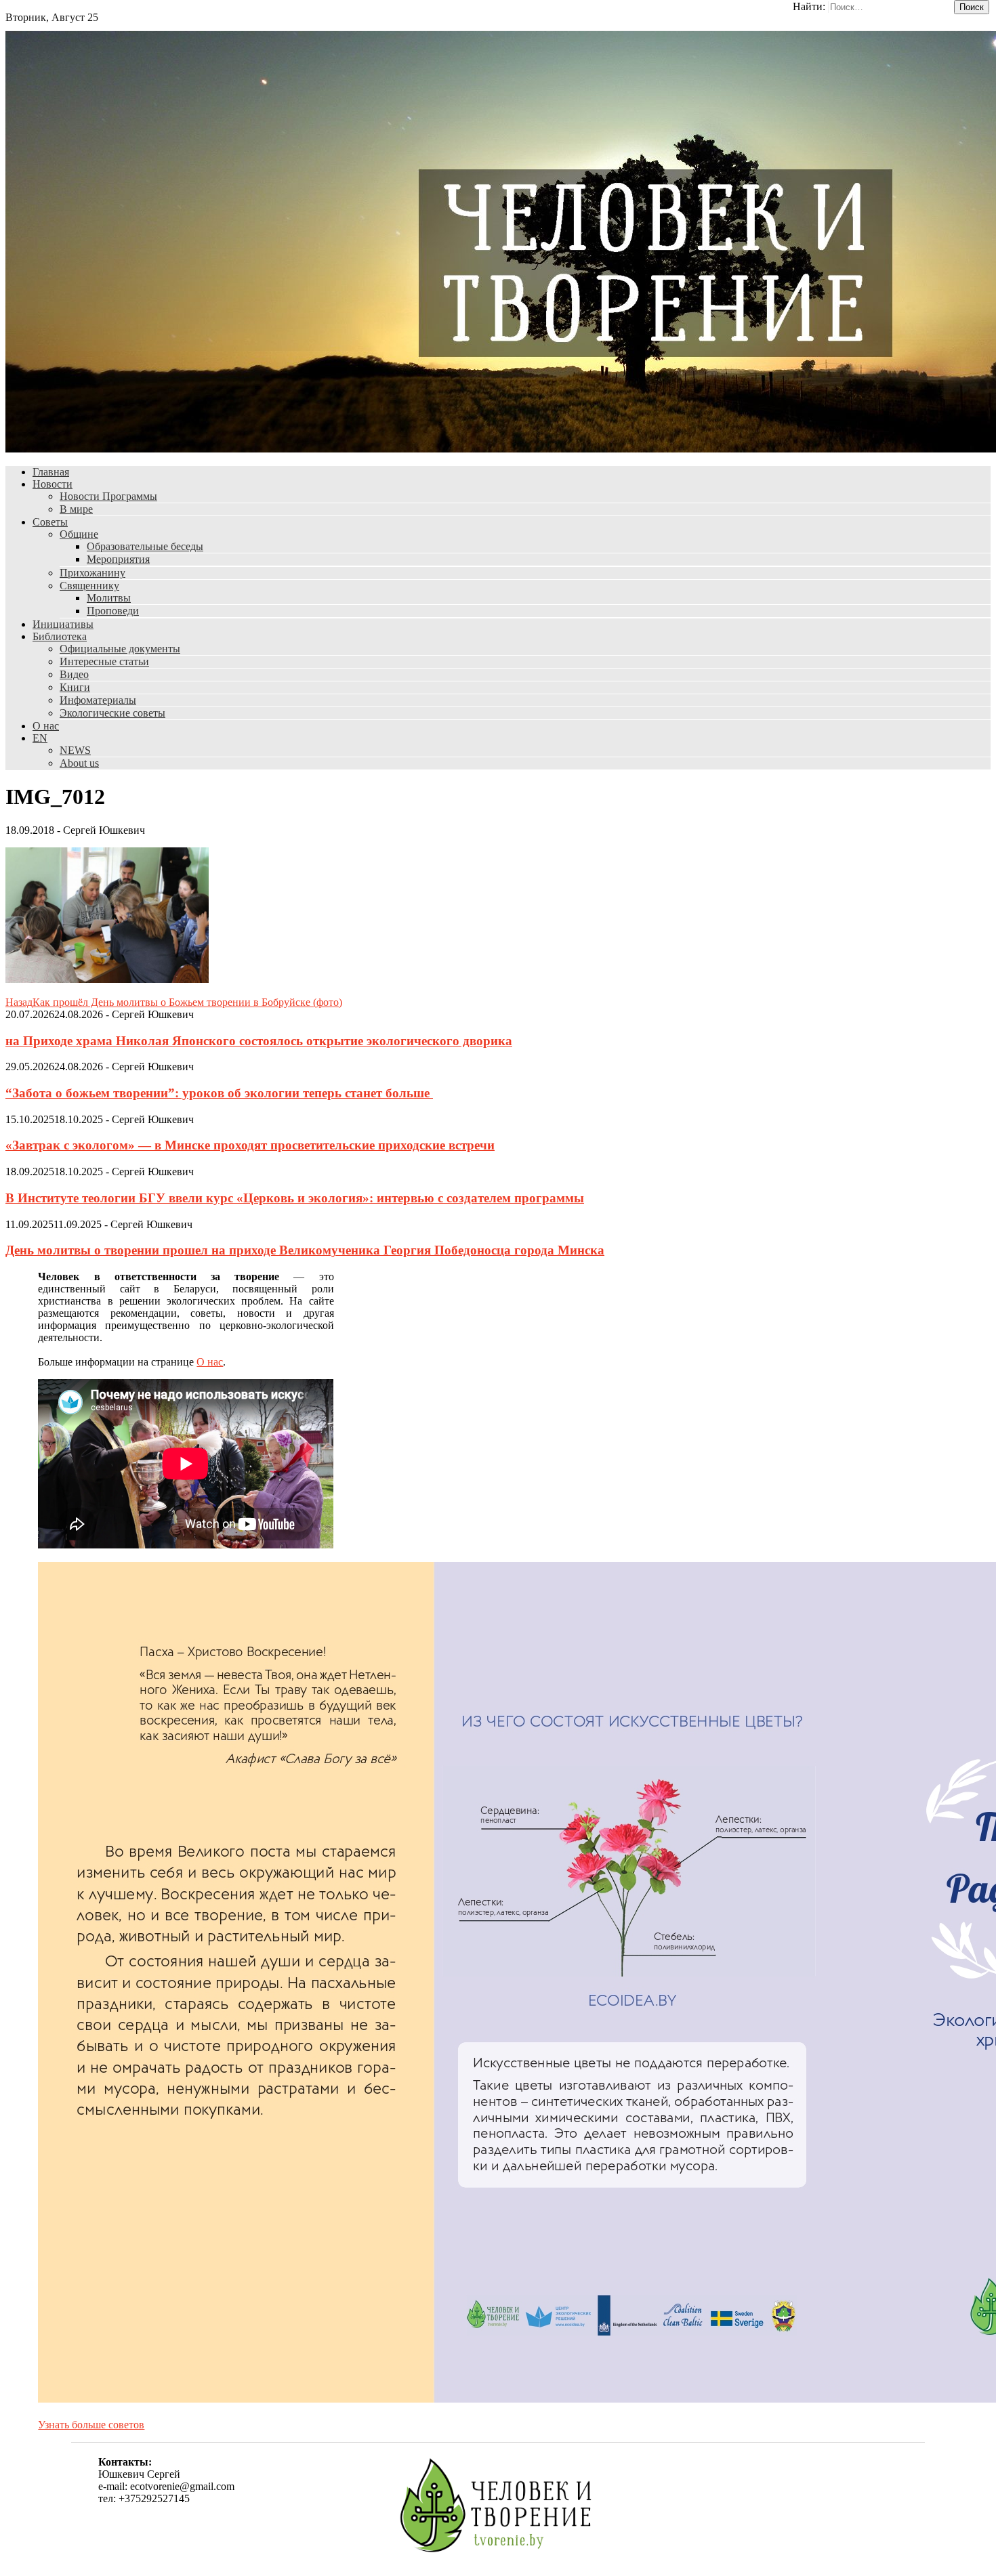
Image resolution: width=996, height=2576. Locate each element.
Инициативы (63, 624)
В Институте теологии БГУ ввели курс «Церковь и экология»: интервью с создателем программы (295, 1198)
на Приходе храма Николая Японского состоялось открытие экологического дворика (259, 1041)
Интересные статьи (104, 661)
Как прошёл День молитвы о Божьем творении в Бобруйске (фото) (174, 1002)
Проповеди (113, 611)
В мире (76, 509)
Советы (50, 522)
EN (40, 738)
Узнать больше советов (91, 2425)
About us (79, 763)
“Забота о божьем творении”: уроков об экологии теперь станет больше (219, 1093)
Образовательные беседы (145, 546)
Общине (79, 534)
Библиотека (60, 636)
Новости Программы (108, 496)
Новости (53, 484)
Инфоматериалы (98, 700)
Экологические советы (112, 713)
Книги (75, 687)
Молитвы (109, 598)
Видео (74, 674)
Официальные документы (120, 649)
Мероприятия (118, 559)
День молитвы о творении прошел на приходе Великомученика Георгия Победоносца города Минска (305, 1250)
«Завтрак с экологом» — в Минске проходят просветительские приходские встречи (250, 1145)
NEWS (75, 750)
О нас (46, 726)
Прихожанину (92, 573)
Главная (51, 472)
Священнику (89, 586)
